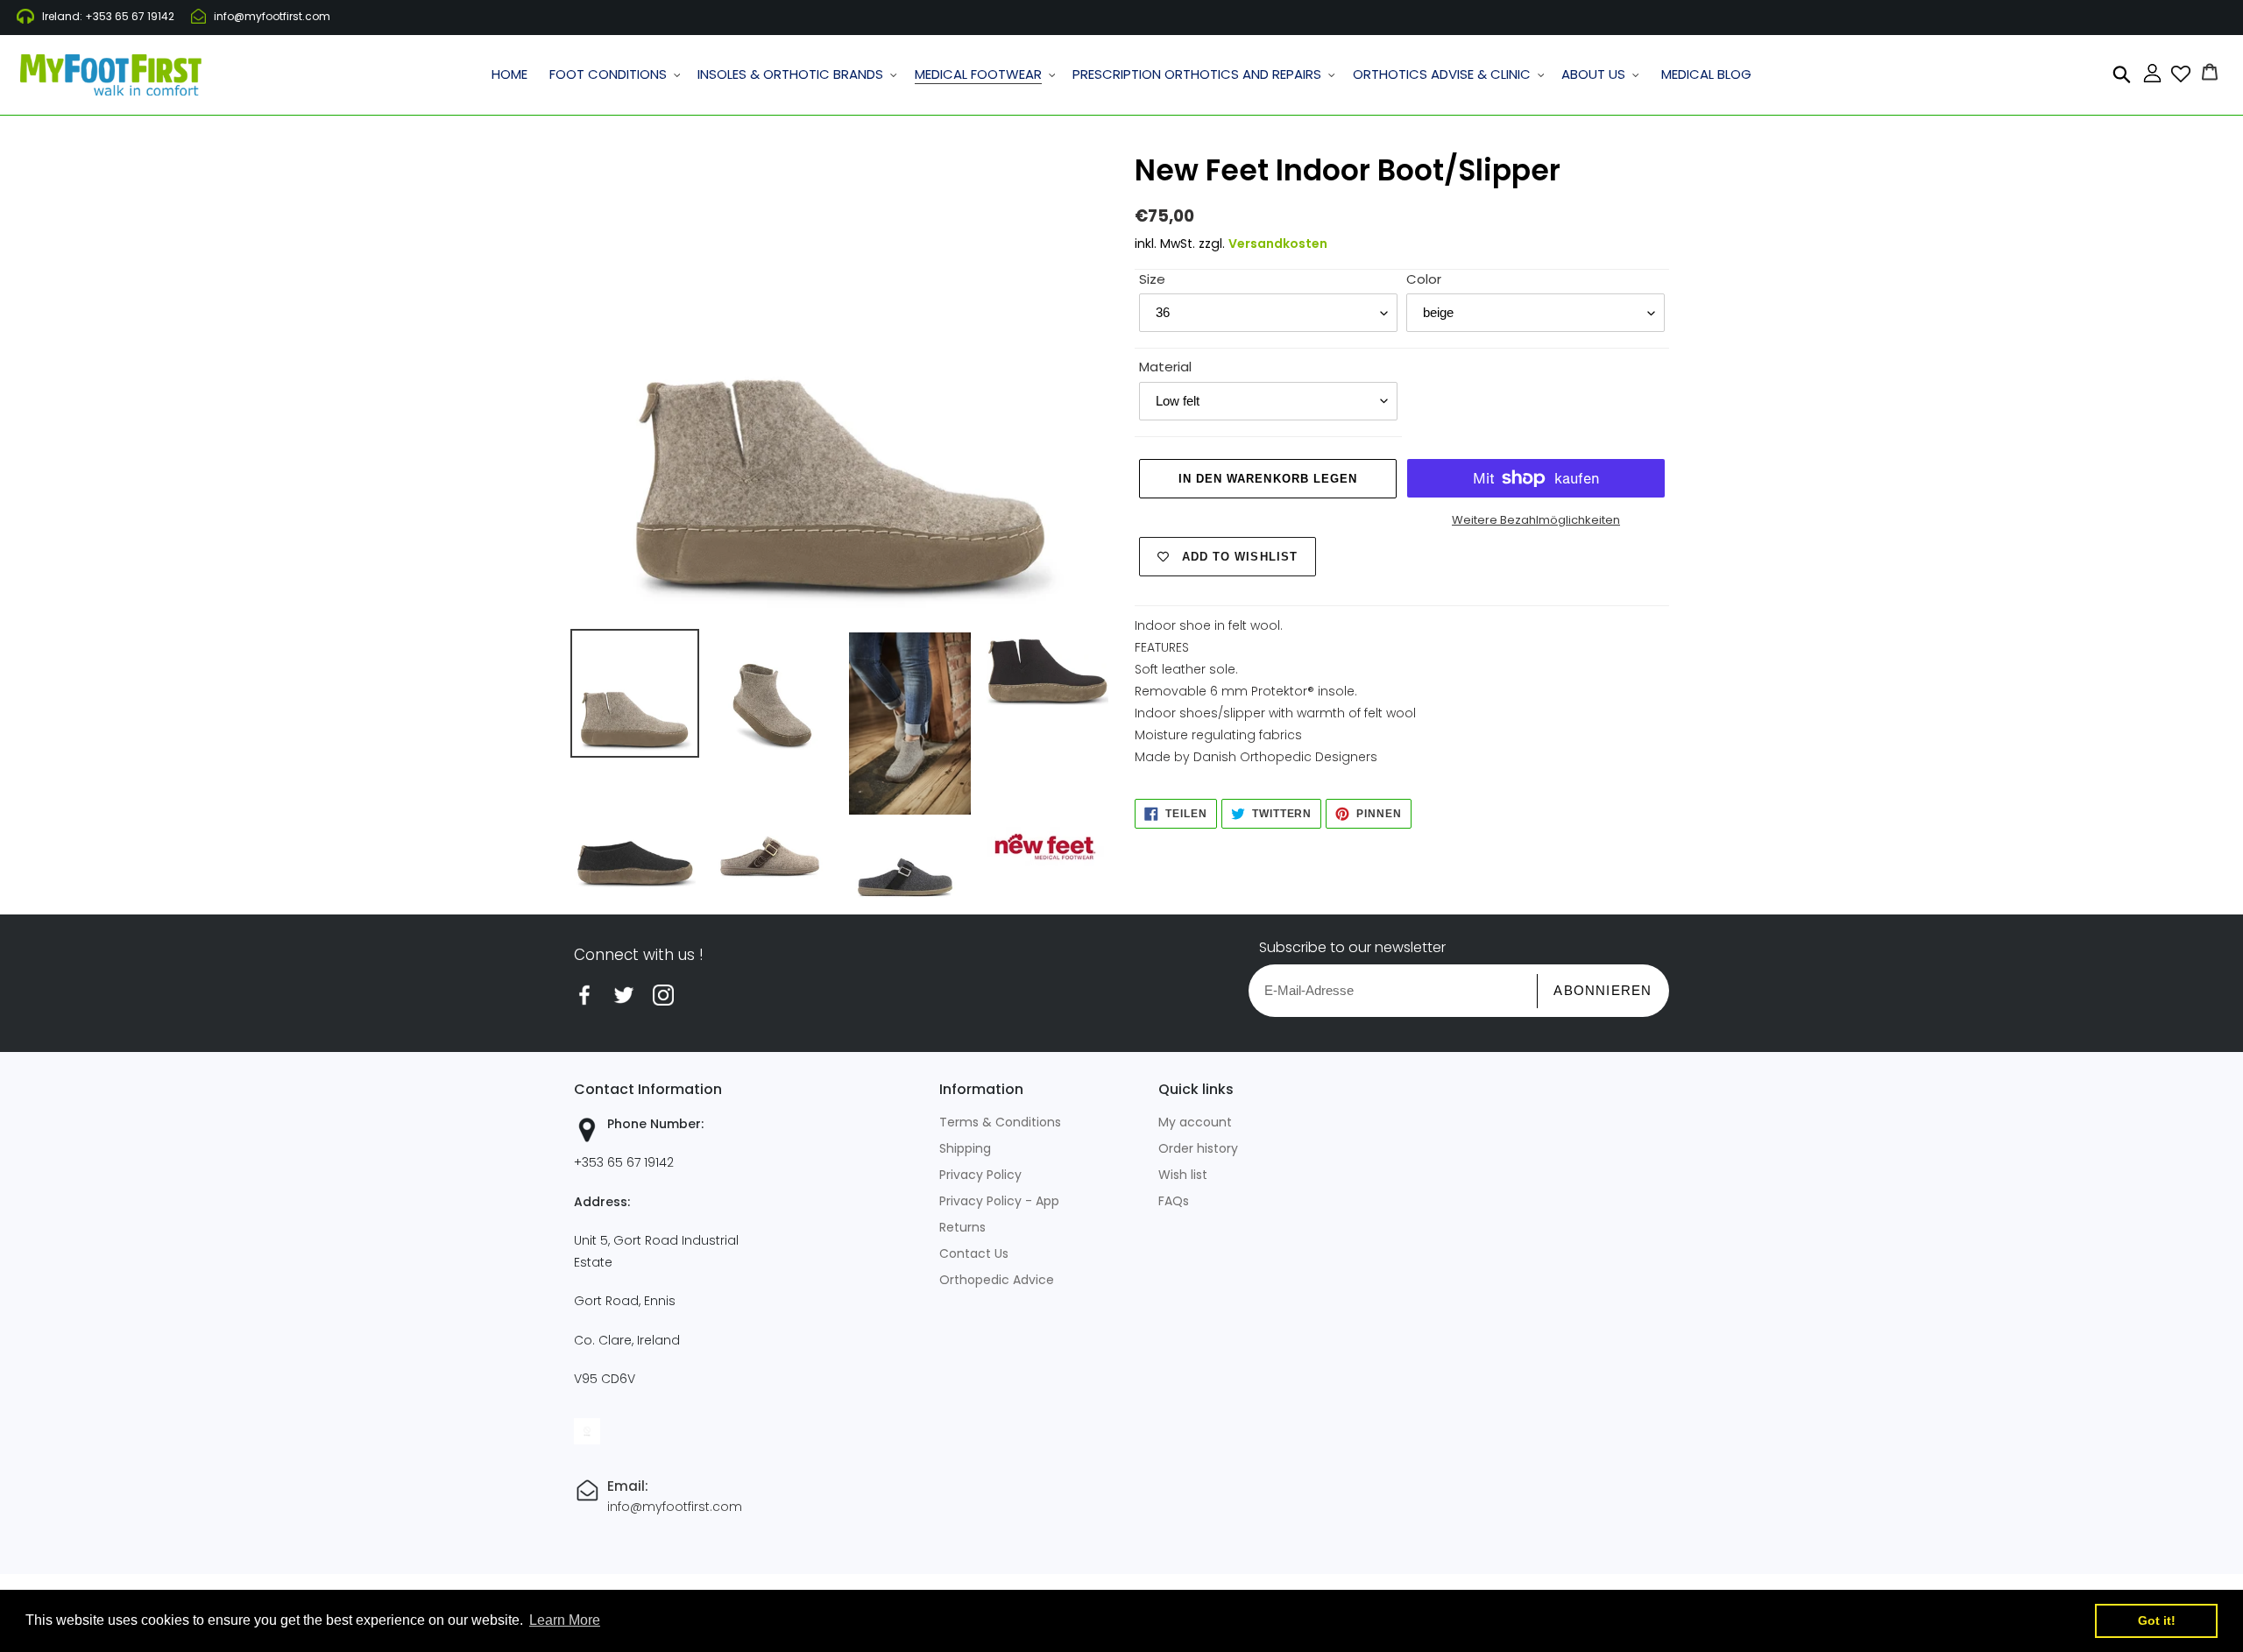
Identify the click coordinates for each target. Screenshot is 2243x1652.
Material (1165, 367)
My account (1195, 1122)
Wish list (1183, 1175)
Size (1152, 279)
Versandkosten (1278, 244)
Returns (962, 1227)
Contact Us (974, 1253)
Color (1424, 279)
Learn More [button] (565, 1620)
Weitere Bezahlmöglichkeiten (1536, 520)
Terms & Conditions (1000, 1122)
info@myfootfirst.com (272, 16)
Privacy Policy (980, 1175)
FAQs (1174, 1201)
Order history (1198, 1148)
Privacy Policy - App (999, 1201)
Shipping (965, 1148)
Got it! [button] (2157, 1620)
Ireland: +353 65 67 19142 (108, 16)
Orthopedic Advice (997, 1280)
